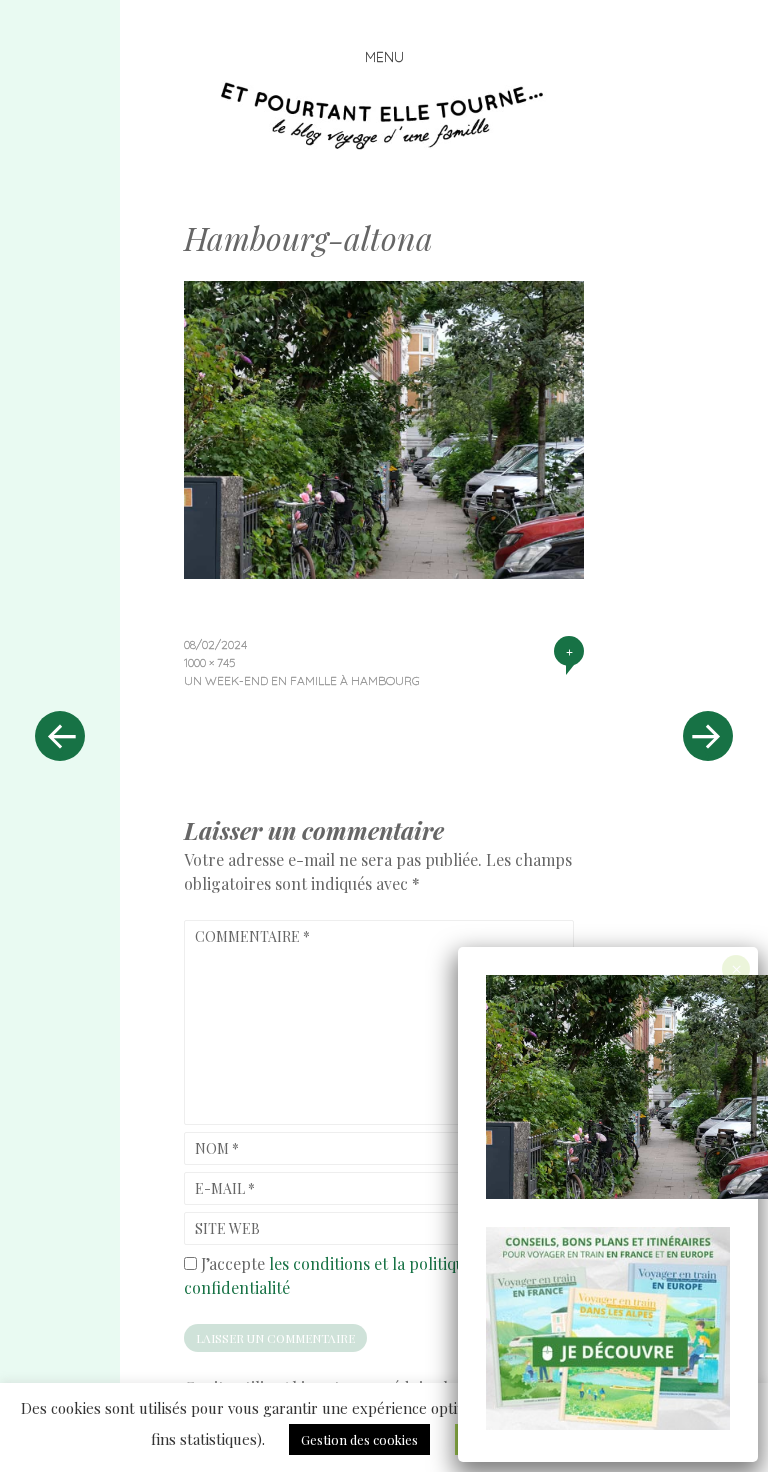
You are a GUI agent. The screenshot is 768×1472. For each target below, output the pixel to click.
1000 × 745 (209, 662)
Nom (217, 1148)
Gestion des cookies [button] (359, 1439)
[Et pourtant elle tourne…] (384, 116)
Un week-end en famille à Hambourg (302, 680)
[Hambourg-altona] (384, 572)
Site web (227, 1228)
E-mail (225, 1188)
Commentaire (252, 936)
